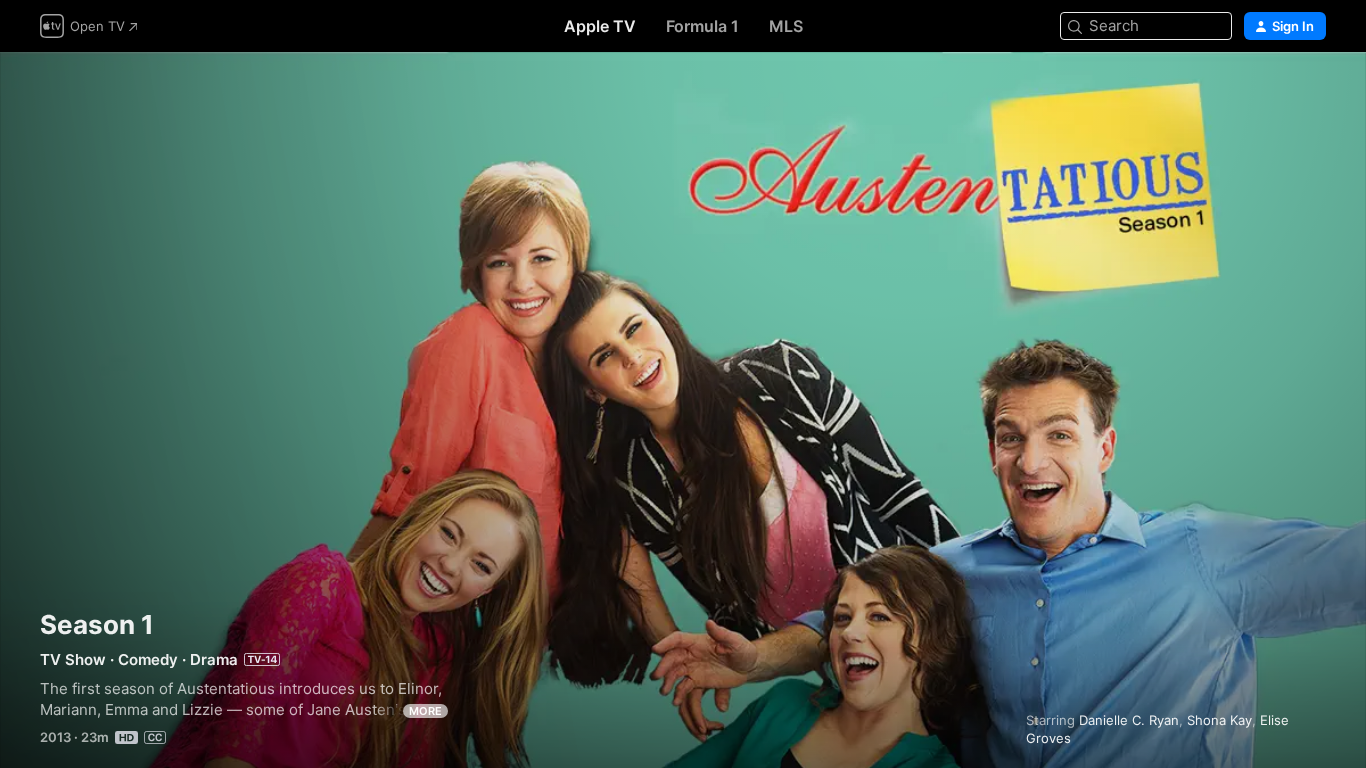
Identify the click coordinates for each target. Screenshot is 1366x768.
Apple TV (600, 26)
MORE (425, 711)
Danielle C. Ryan (1129, 720)
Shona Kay (1219, 720)
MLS (786, 26)
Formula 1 (702, 26)
